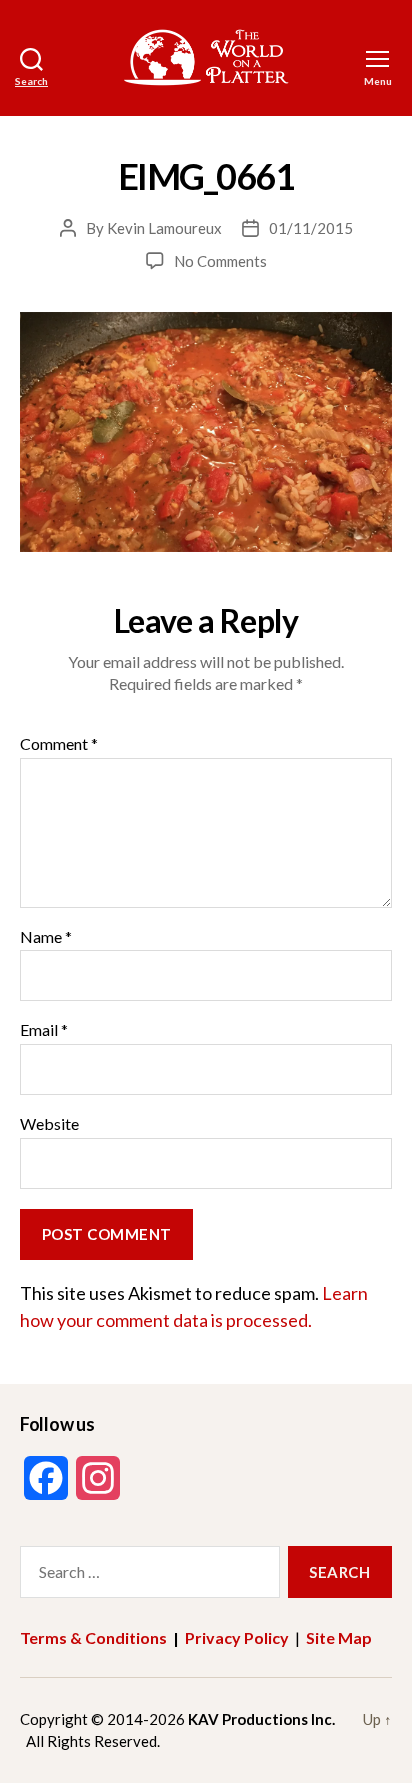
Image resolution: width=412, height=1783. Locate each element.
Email (44, 1030)
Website (49, 1124)
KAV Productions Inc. (261, 1719)
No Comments (220, 261)
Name (46, 937)
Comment (59, 744)
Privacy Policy (237, 1637)
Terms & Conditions (93, 1637)
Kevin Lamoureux (164, 228)
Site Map (339, 1637)
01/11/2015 (311, 228)
